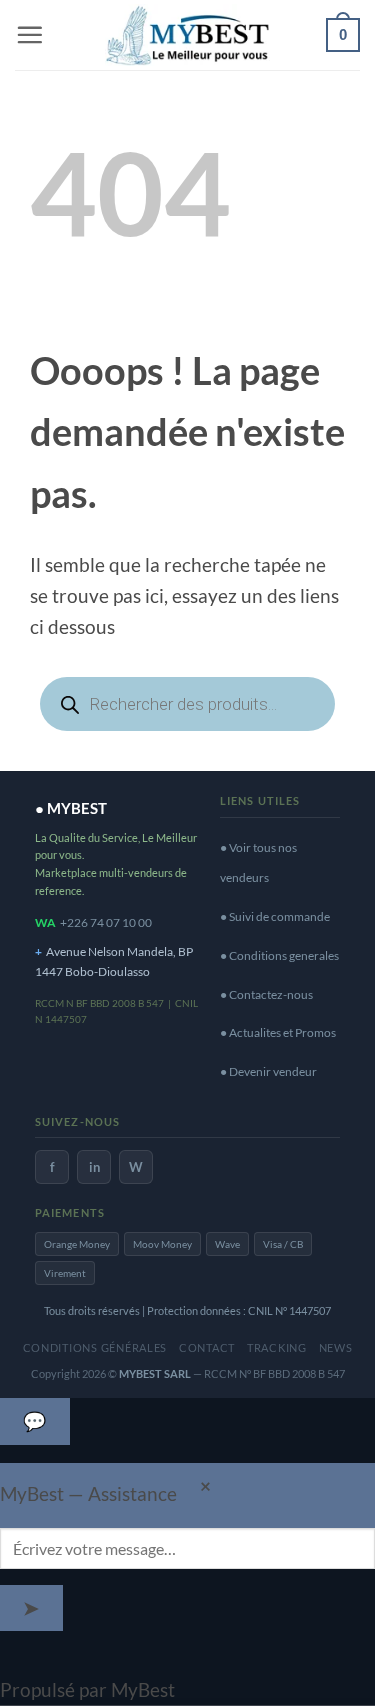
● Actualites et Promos (278, 1032)
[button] (29, 34)
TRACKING (277, 1347)
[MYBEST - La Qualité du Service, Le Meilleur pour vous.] (188, 34)
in (94, 1167)
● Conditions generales (279, 955)
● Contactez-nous (266, 994)
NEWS (336, 1347)
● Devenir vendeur (268, 1071)
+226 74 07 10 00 (106, 922)
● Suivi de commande (275, 916)
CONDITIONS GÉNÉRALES (95, 1347)
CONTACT (207, 1347)
